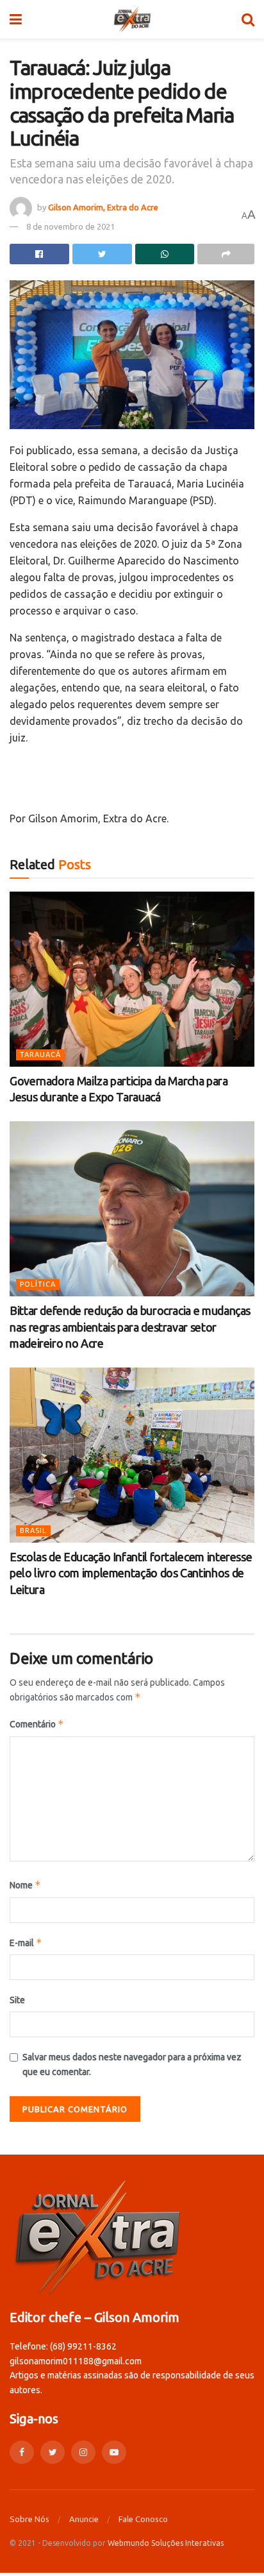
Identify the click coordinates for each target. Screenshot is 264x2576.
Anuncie (84, 2519)
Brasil (33, 1530)
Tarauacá (40, 1055)
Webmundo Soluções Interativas (166, 2543)
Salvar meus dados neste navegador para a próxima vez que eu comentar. (132, 2064)
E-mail (26, 1943)
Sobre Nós (29, 2519)
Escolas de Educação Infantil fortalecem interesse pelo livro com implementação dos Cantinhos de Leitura (131, 1573)
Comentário (37, 1724)
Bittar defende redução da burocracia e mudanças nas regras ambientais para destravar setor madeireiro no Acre (130, 1326)
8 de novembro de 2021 (70, 226)
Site (17, 2000)
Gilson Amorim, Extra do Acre (103, 207)
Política (38, 1284)
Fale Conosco (143, 2519)
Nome (25, 1885)
